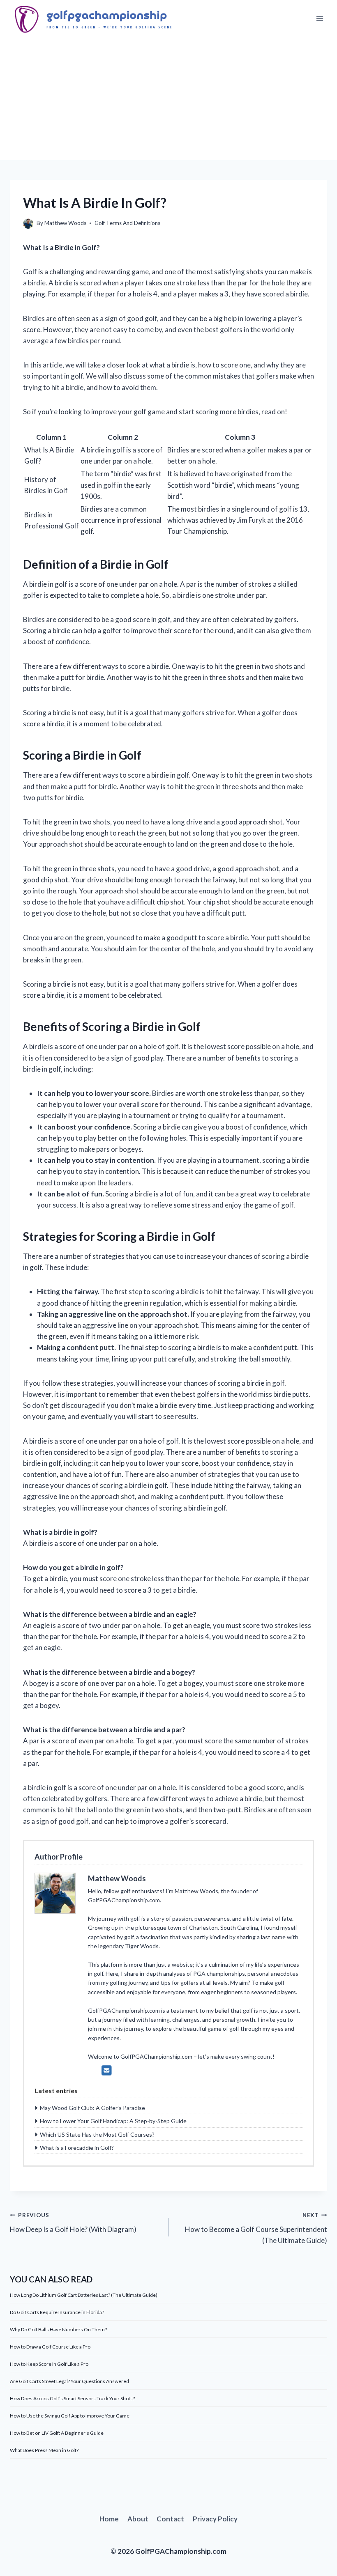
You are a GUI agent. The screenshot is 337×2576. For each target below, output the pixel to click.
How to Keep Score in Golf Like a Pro (49, 2364)
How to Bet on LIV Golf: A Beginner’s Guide (57, 2433)
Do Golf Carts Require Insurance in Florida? (57, 2312)
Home (109, 2519)
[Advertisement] (168, 99)
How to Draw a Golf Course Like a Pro (50, 2347)
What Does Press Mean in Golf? (44, 2450)
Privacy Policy (215, 2519)
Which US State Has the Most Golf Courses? (97, 2134)
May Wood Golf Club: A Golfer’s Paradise (92, 2108)
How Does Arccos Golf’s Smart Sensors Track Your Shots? (72, 2398)
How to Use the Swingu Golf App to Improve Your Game (70, 2416)
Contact (170, 2519)
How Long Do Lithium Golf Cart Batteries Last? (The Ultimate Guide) (84, 2295)
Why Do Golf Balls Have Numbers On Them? (58, 2329)
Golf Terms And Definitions (127, 223)
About (138, 2519)
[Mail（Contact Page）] (107, 2070)
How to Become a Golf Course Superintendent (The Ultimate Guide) (256, 2228)
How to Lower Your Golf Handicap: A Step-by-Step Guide (113, 2121)
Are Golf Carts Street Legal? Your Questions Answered (69, 2381)
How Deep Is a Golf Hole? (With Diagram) (73, 2223)
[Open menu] (320, 19)
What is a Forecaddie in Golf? (77, 2148)
